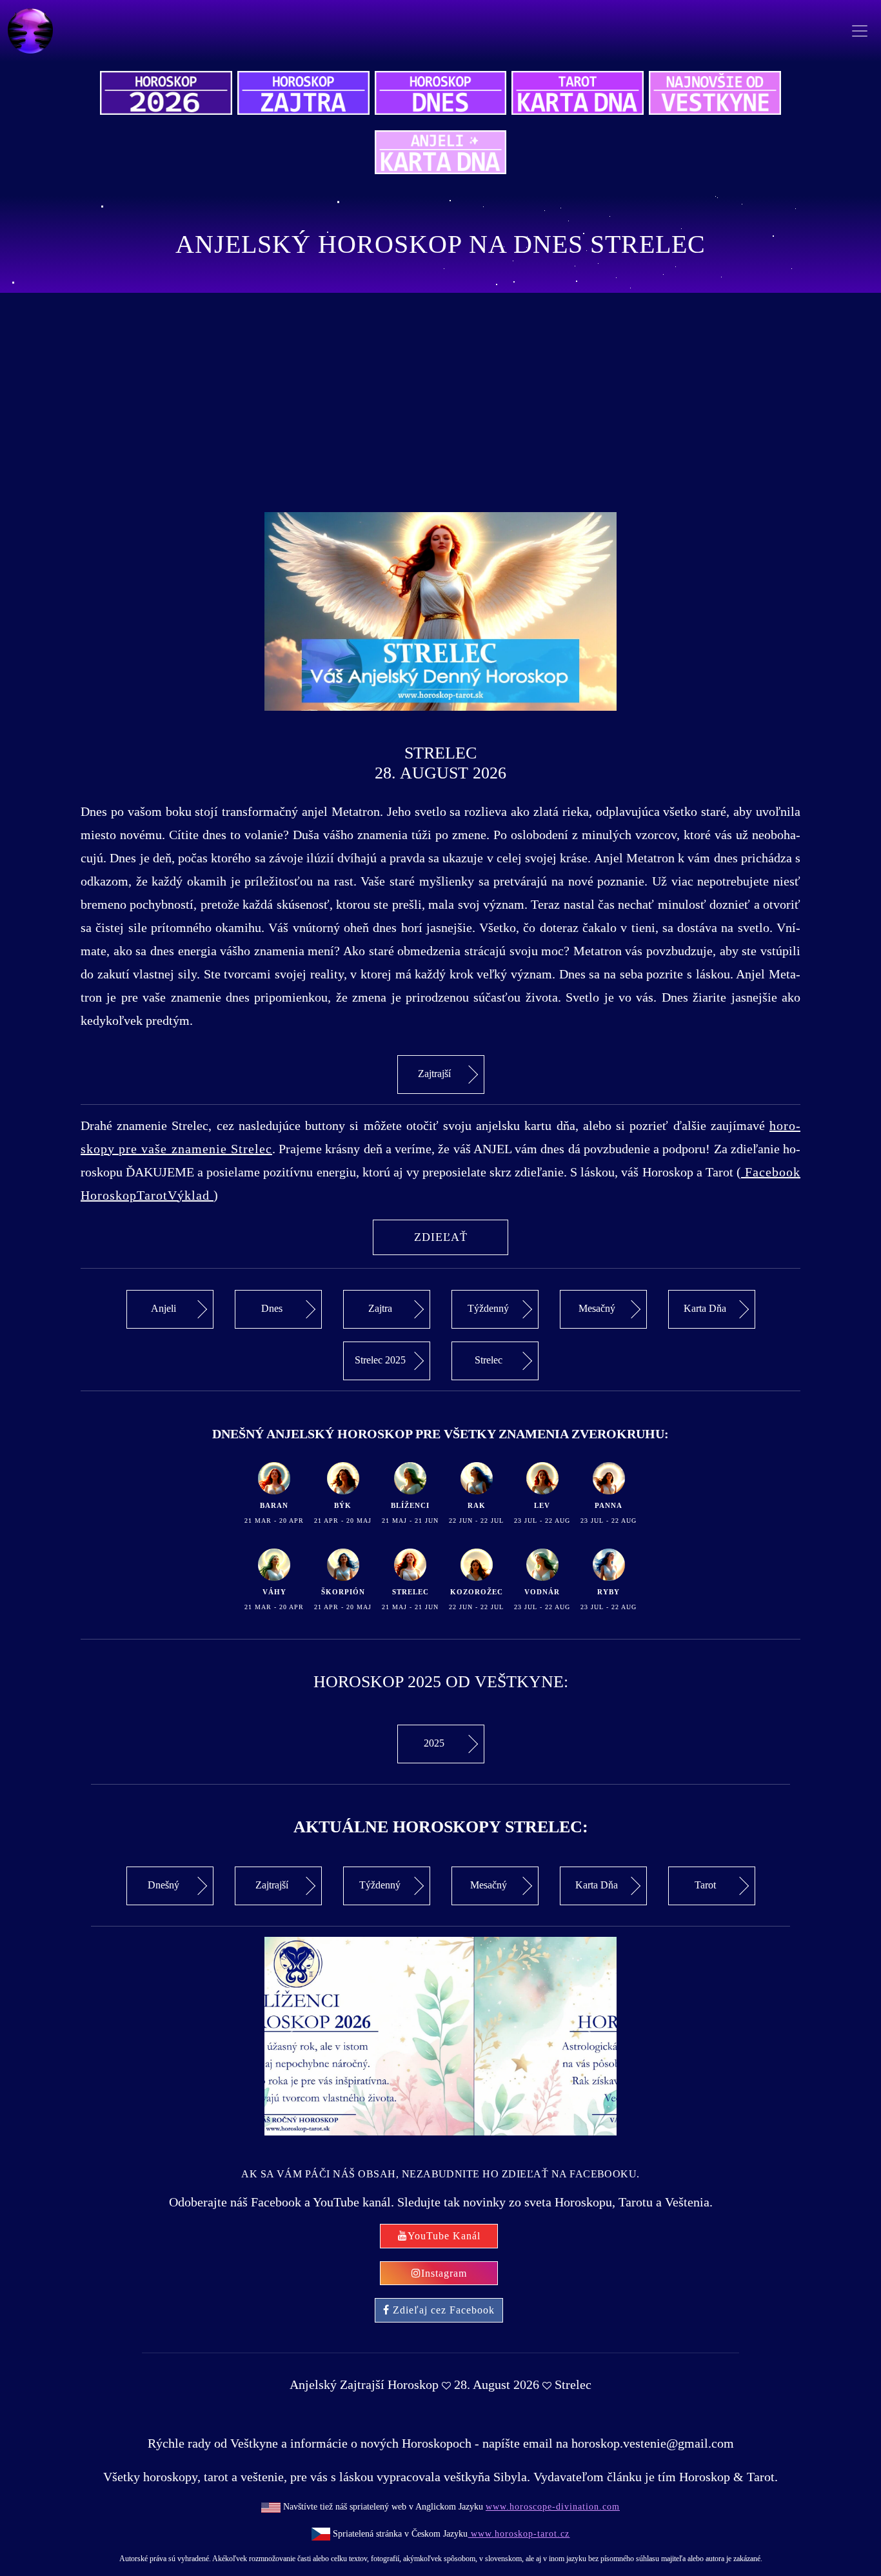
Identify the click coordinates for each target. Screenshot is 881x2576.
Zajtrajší (434, 1074)
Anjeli (163, 1308)
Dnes (272, 1308)
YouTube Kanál (444, 2236)
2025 (434, 1743)
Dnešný (163, 1885)
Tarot (705, 1885)
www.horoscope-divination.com (553, 2507)
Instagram (444, 2273)
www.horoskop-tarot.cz (519, 2534)
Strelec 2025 (380, 1360)
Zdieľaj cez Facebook (444, 2310)
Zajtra (380, 1308)
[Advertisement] (440, 402)
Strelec (489, 1360)
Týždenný (488, 1308)
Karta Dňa (705, 1308)
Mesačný (597, 1308)
